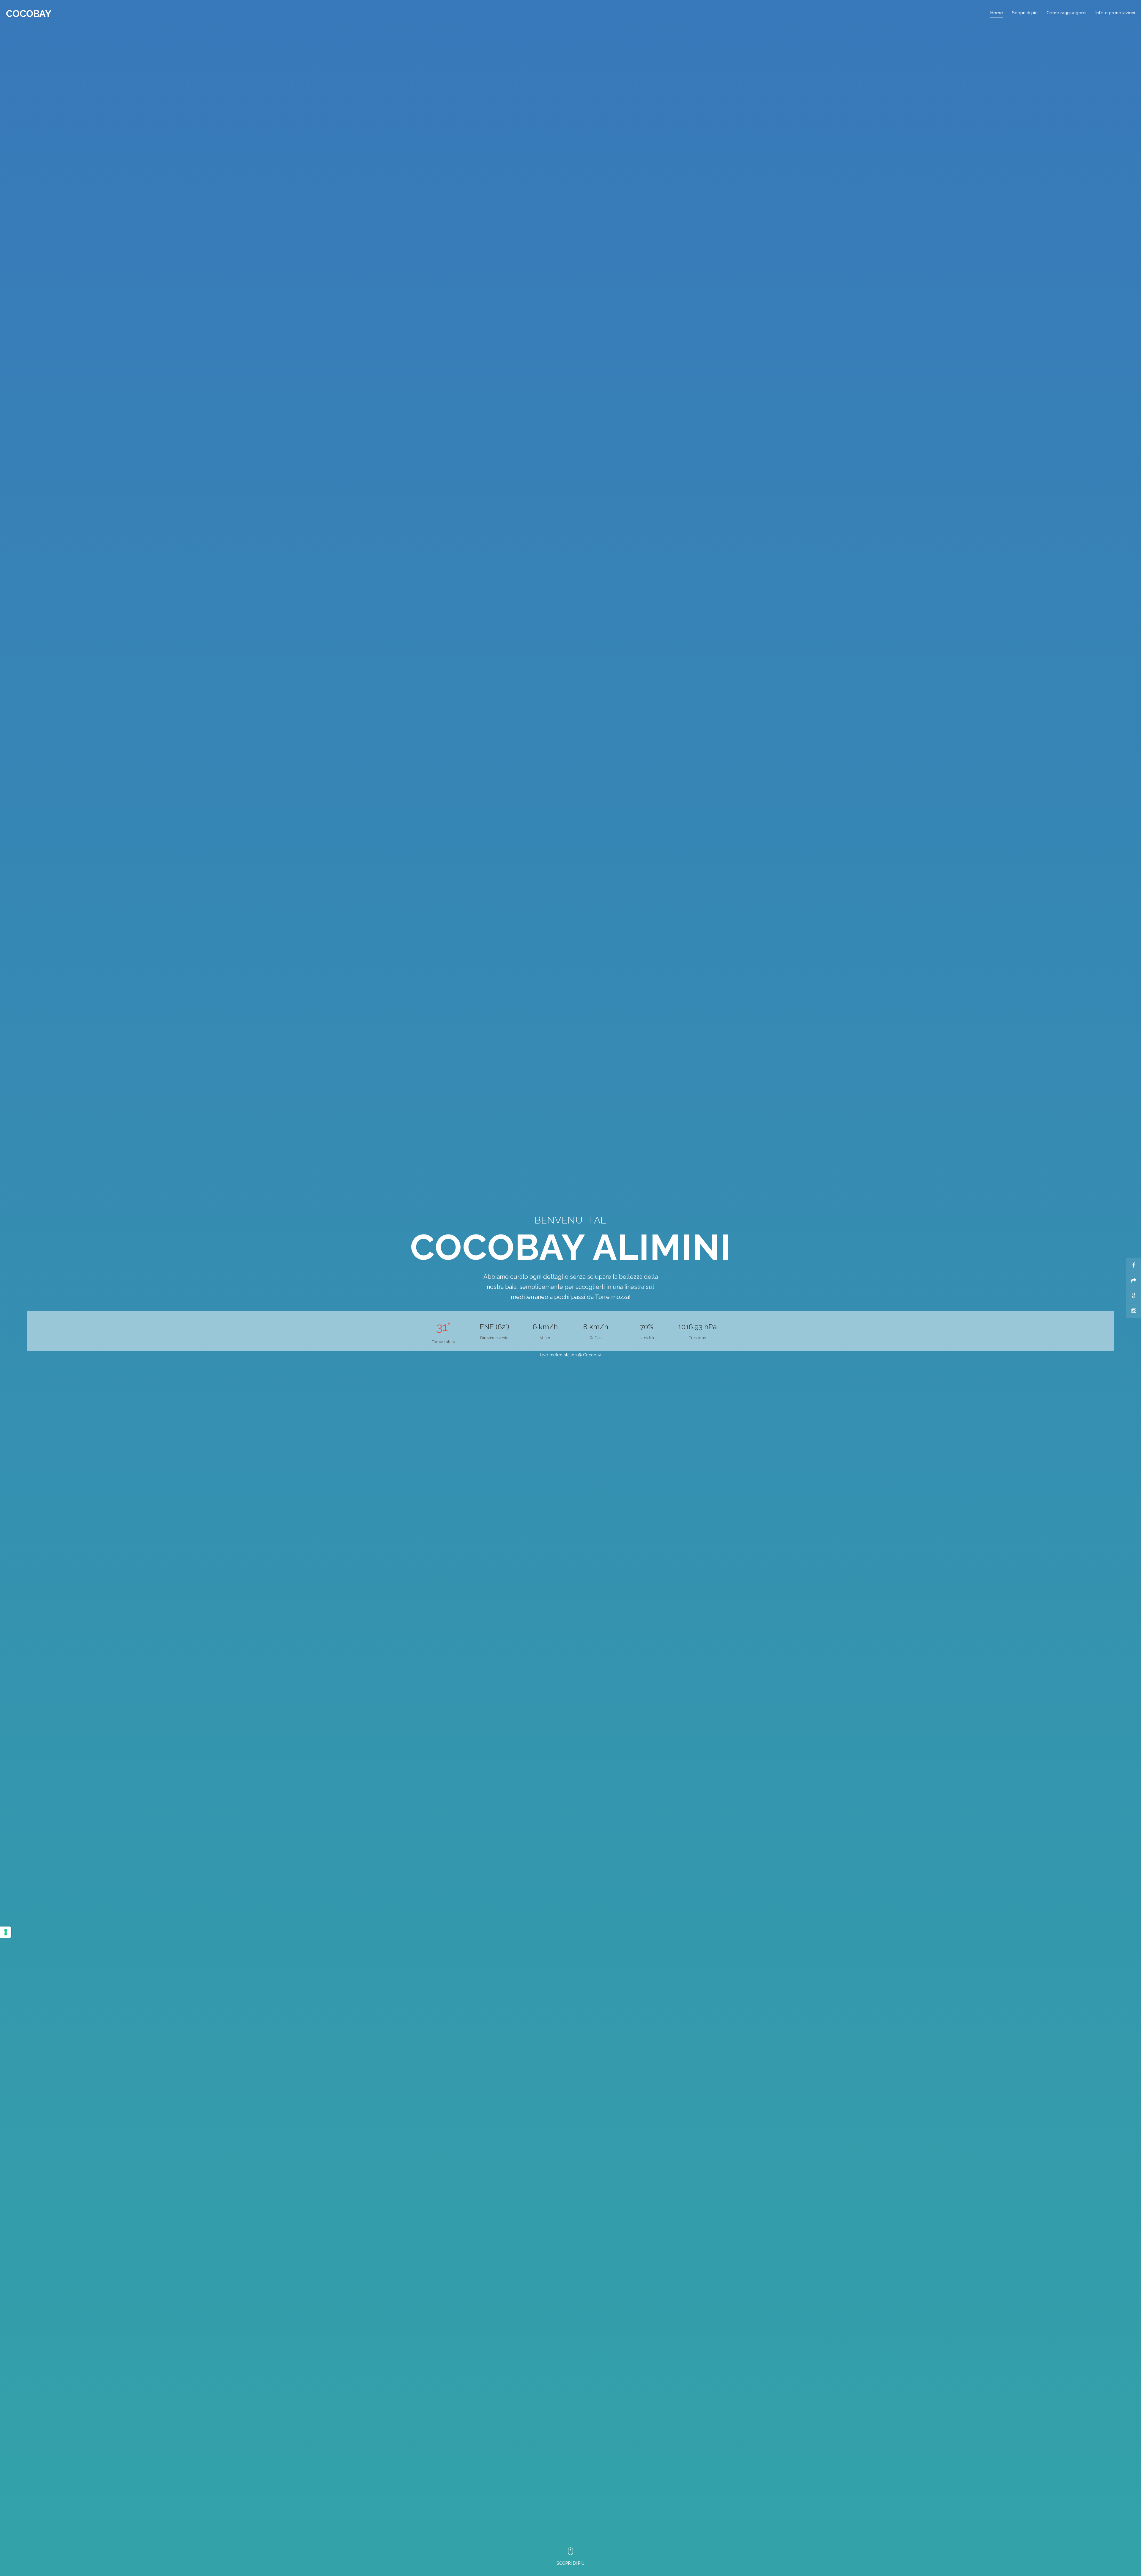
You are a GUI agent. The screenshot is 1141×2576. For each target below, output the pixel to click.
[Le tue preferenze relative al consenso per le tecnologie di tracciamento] (6, 1932)
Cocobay (29, 14)
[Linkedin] (1134, 1296)
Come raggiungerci (1066, 13)
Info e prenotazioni (1115, 13)
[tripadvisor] (1134, 1281)
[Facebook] (1134, 1265)
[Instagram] (1134, 1311)
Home (997, 13)
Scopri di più (1025, 13)
